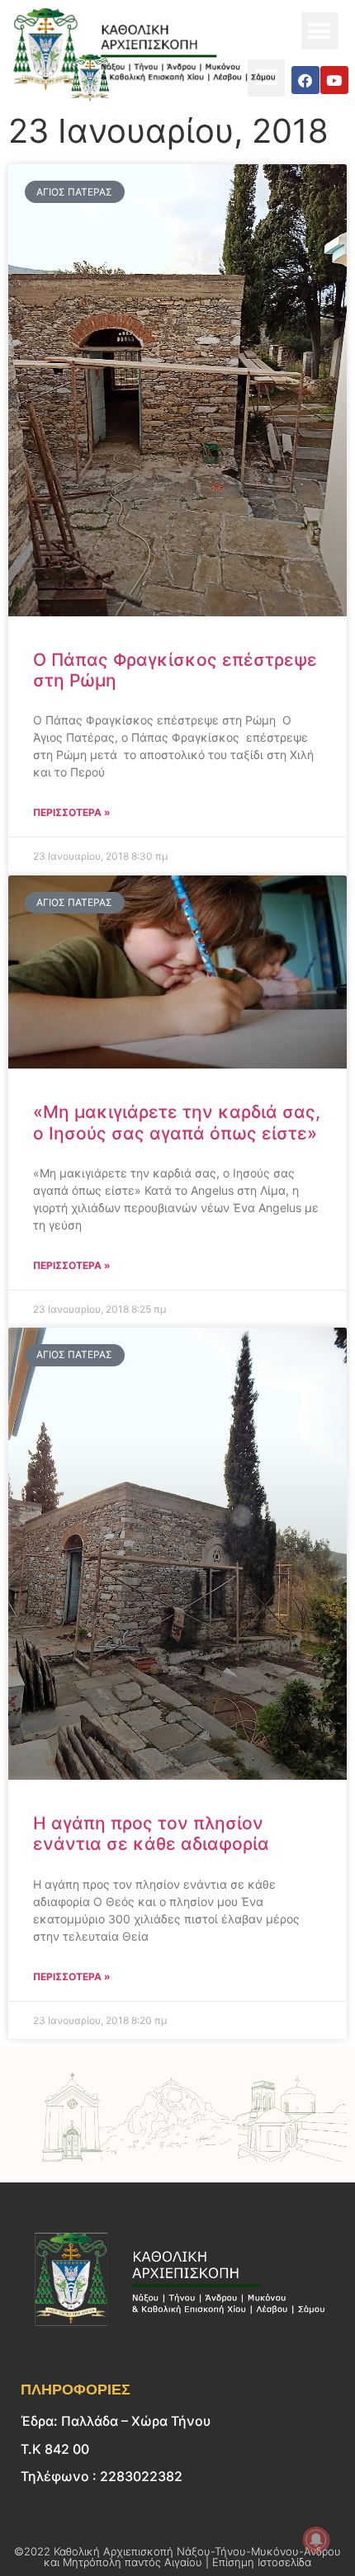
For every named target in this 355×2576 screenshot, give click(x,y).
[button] (320, 31)
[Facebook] (305, 80)
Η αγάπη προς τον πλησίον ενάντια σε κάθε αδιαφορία (151, 1833)
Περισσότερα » (72, 812)
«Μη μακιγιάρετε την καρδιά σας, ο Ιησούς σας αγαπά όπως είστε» (177, 1122)
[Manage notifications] (316, 2540)
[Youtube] (334, 80)
